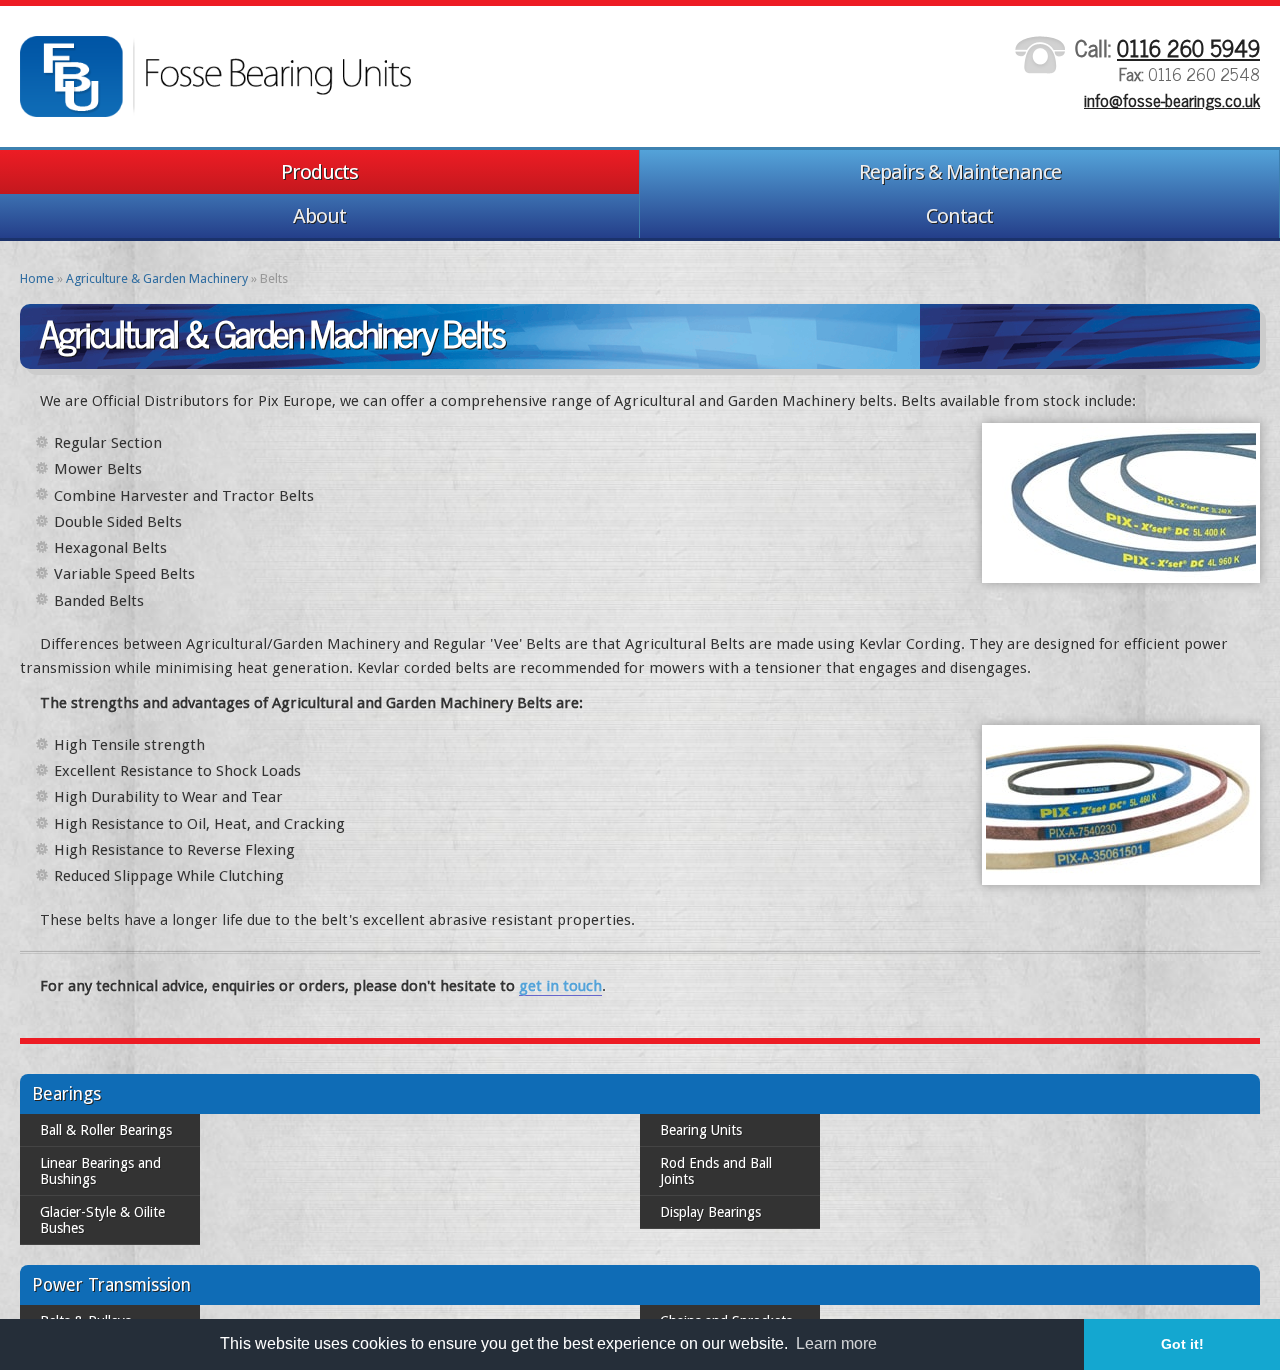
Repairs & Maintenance (960, 172)
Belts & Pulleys (85, 1289)
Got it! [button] (1182, 1344)
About (319, 216)
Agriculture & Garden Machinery (157, 278)
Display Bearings (710, 1196)
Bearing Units (701, 1130)
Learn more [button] (836, 1343)
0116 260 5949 (1188, 47)
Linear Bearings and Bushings (130, 1163)
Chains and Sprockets (726, 1289)
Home (37, 278)
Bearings (66, 1094)
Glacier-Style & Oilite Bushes (126, 1196)
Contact (959, 216)
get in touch (560, 986)
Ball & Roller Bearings (106, 1130)
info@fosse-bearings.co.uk (1172, 100)
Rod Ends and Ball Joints (735, 1163)
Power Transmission (111, 1253)
